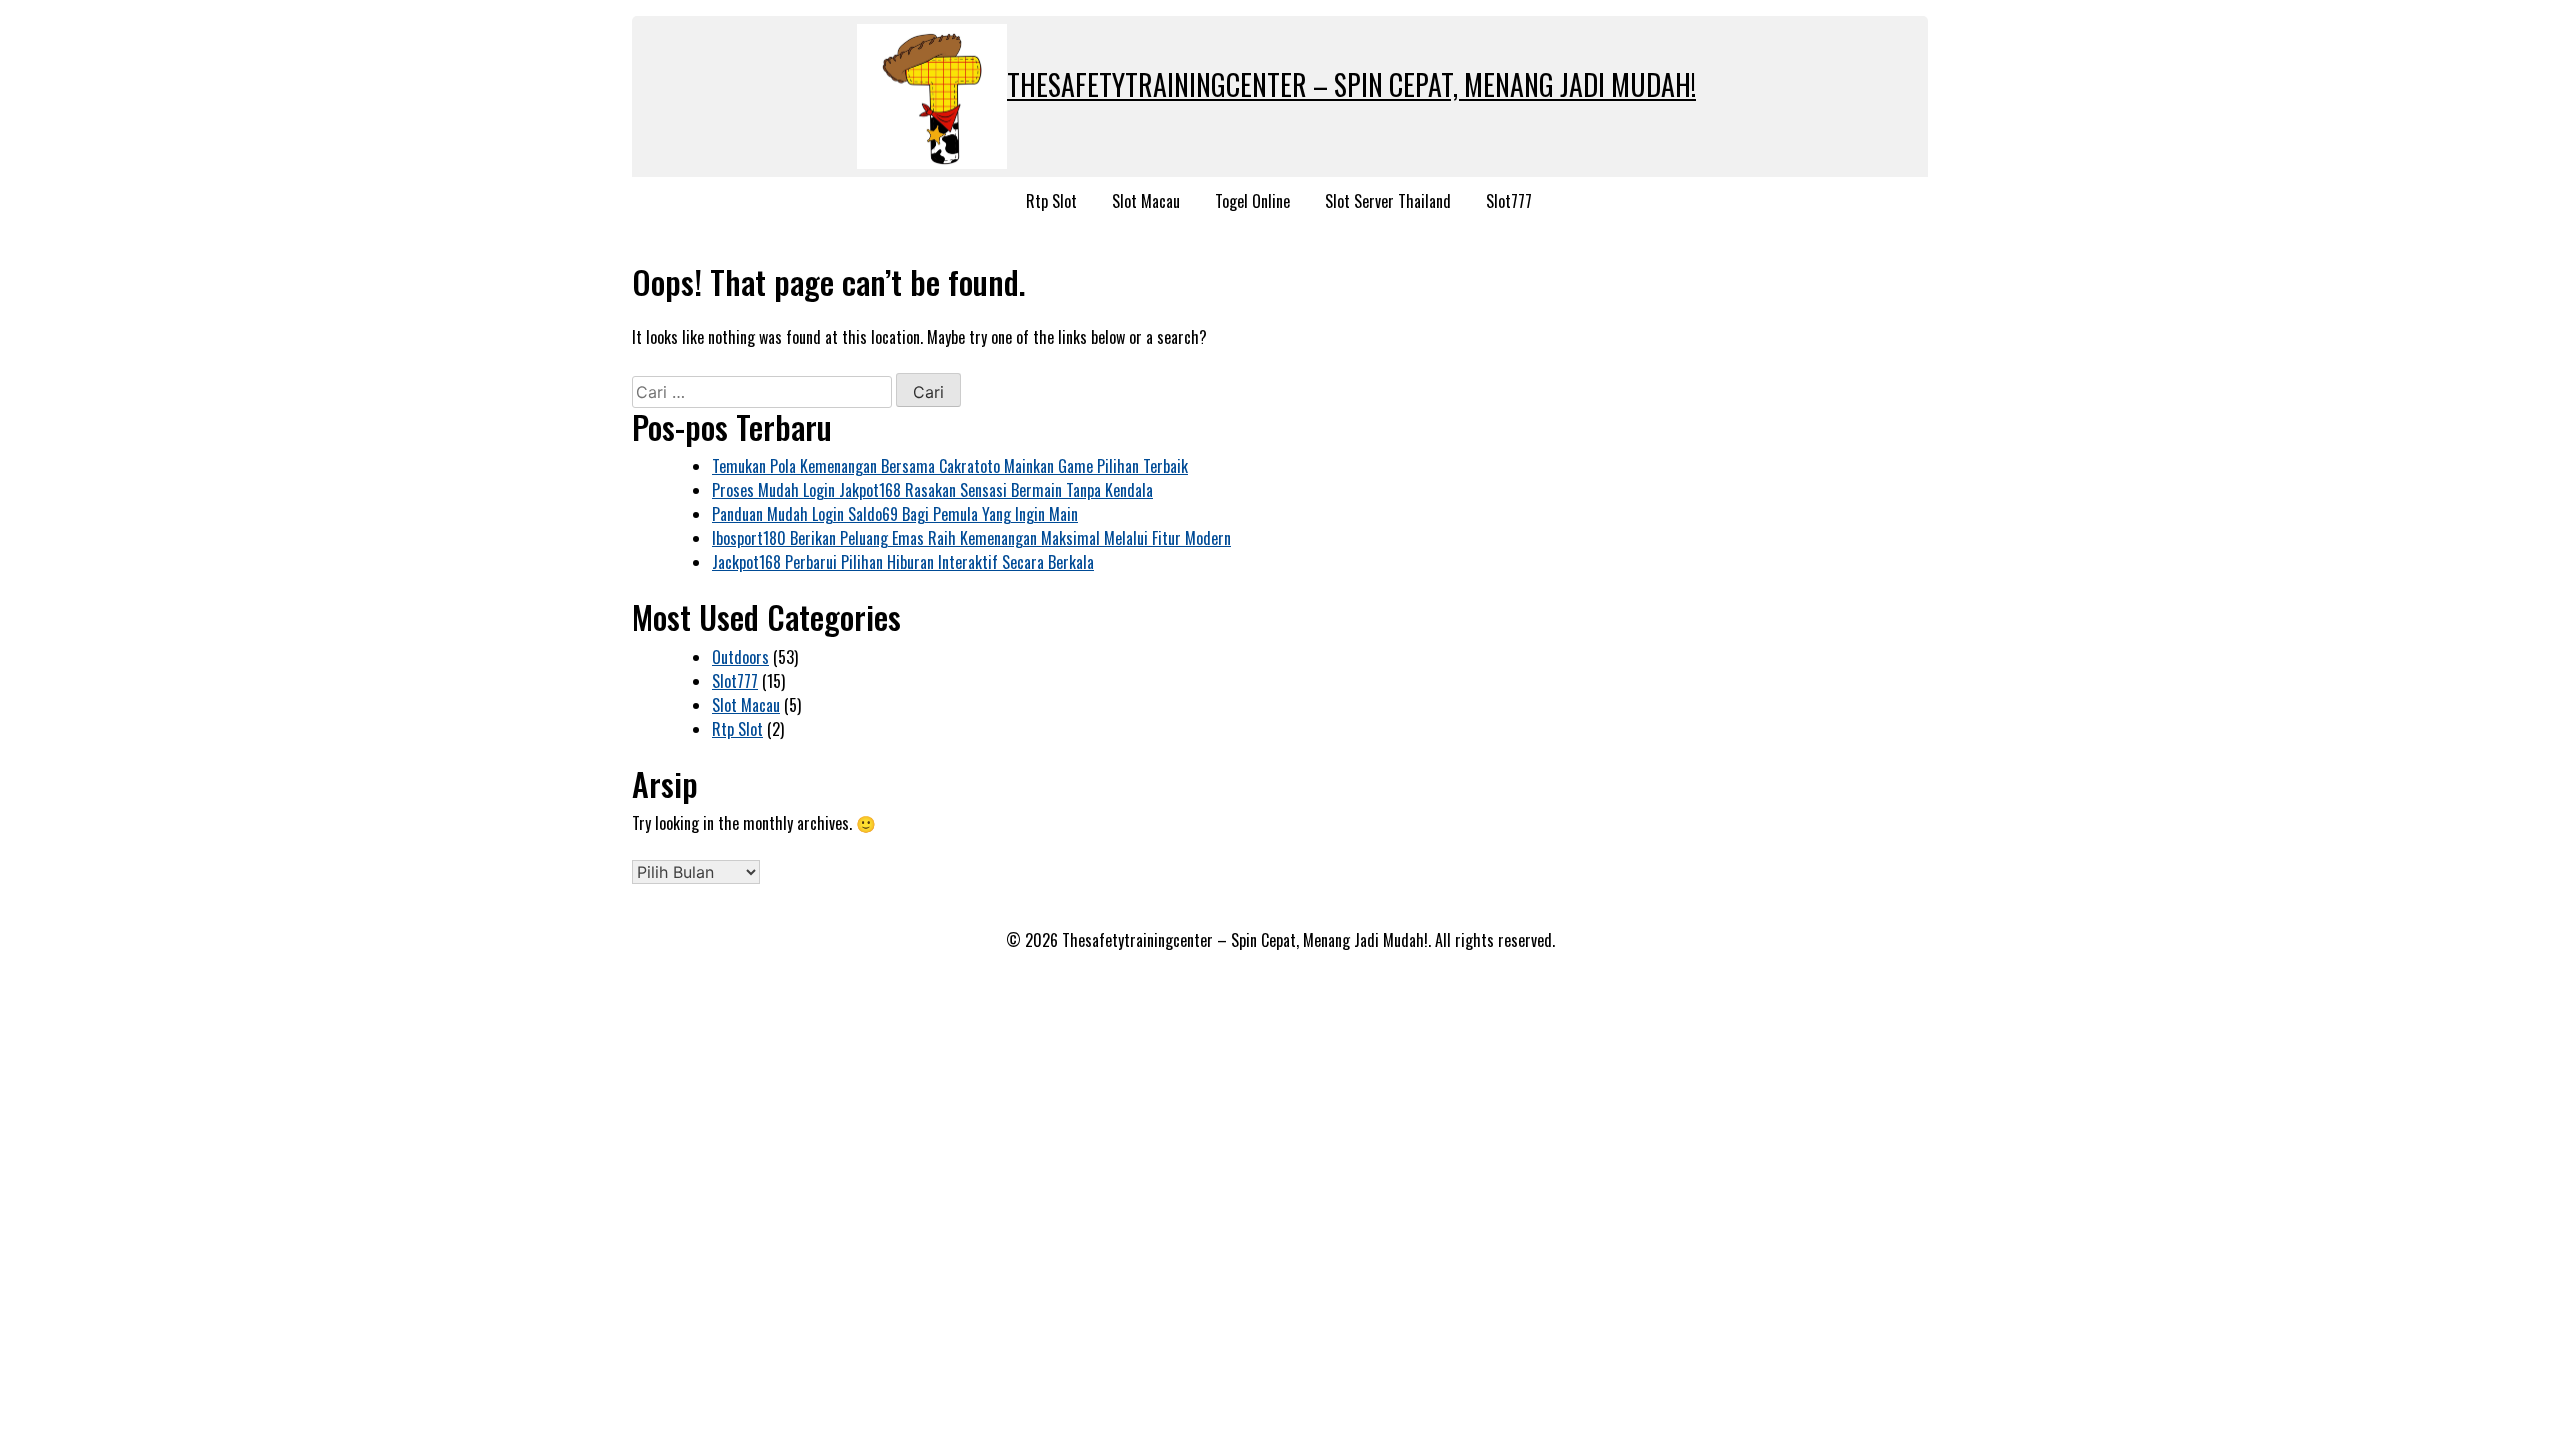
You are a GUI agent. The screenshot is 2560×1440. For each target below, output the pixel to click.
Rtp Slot (1051, 201)
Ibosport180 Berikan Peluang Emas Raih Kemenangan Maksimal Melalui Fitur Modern (971, 538)
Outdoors (740, 657)
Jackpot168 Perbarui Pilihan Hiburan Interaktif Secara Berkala (903, 562)
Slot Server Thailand (1388, 201)
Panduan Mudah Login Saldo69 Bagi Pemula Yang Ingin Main (895, 514)
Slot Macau (1146, 201)
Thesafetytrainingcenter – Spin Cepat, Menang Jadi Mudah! (1351, 84)
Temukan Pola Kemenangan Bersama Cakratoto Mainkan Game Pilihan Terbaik (950, 466)
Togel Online (1252, 201)
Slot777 (1509, 201)
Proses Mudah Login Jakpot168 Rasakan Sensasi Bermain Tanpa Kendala (932, 490)
